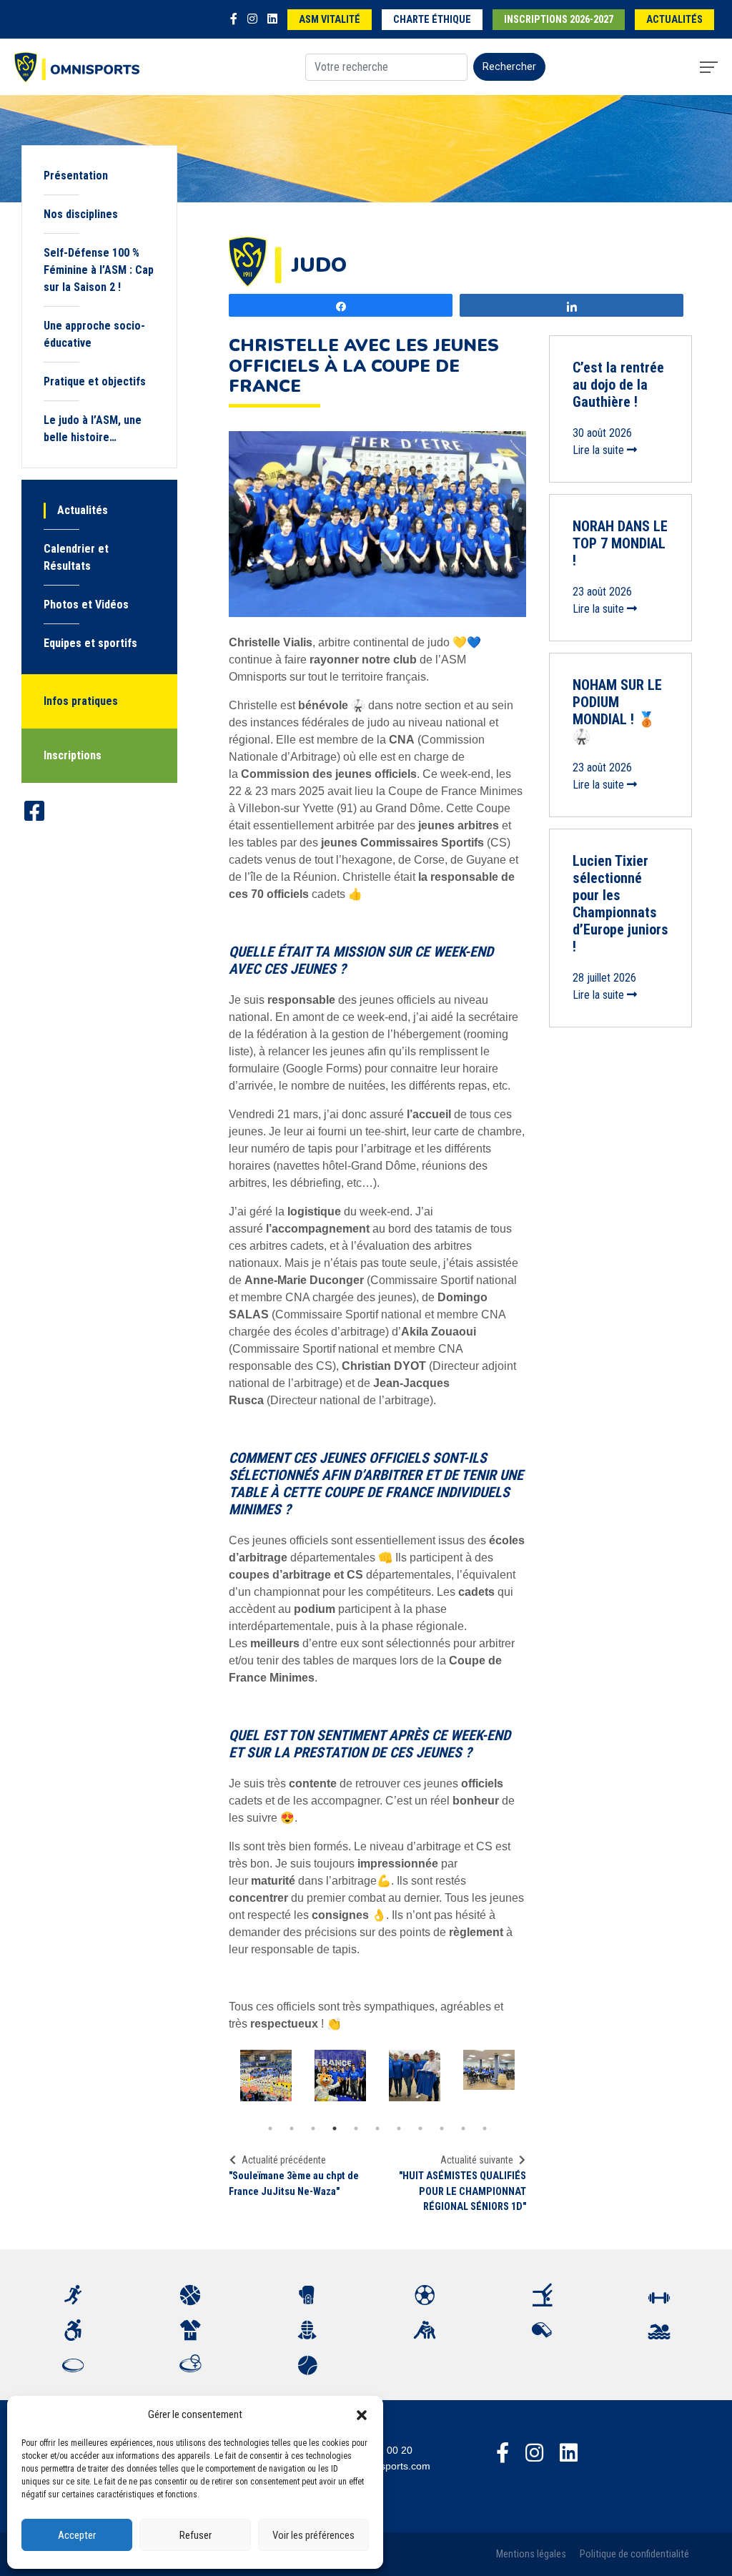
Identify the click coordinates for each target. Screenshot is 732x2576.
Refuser (196, 2535)
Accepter (77, 2535)
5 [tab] (356, 2128)
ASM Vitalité (330, 20)
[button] (362, 2414)
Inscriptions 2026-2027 (559, 20)
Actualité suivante (477, 2160)
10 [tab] (463, 2128)
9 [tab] (442, 2128)
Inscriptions (73, 755)
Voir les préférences (313, 2535)
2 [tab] (292, 2128)
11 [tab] (485, 2128)
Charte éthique (432, 20)
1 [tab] (270, 2128)
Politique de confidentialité (634, 2554)
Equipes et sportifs (90, 643)
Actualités (674, 20)
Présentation (76, 176)
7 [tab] (399, 2128)
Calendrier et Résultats (76, 557)
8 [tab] (420, 2128)
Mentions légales (531, 2554)
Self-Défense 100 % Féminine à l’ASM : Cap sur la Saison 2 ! (99, 270)
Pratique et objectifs (95, 381)
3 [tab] (313, 2128)
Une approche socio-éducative (94, 334)
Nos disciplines (81, 214)
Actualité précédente (284, 2160)
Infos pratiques (81, 701)
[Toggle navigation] (709, 67)
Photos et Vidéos (86, 604)
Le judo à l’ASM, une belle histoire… (93, 429)
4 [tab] (335, 2128)
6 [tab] (377, 2128)
